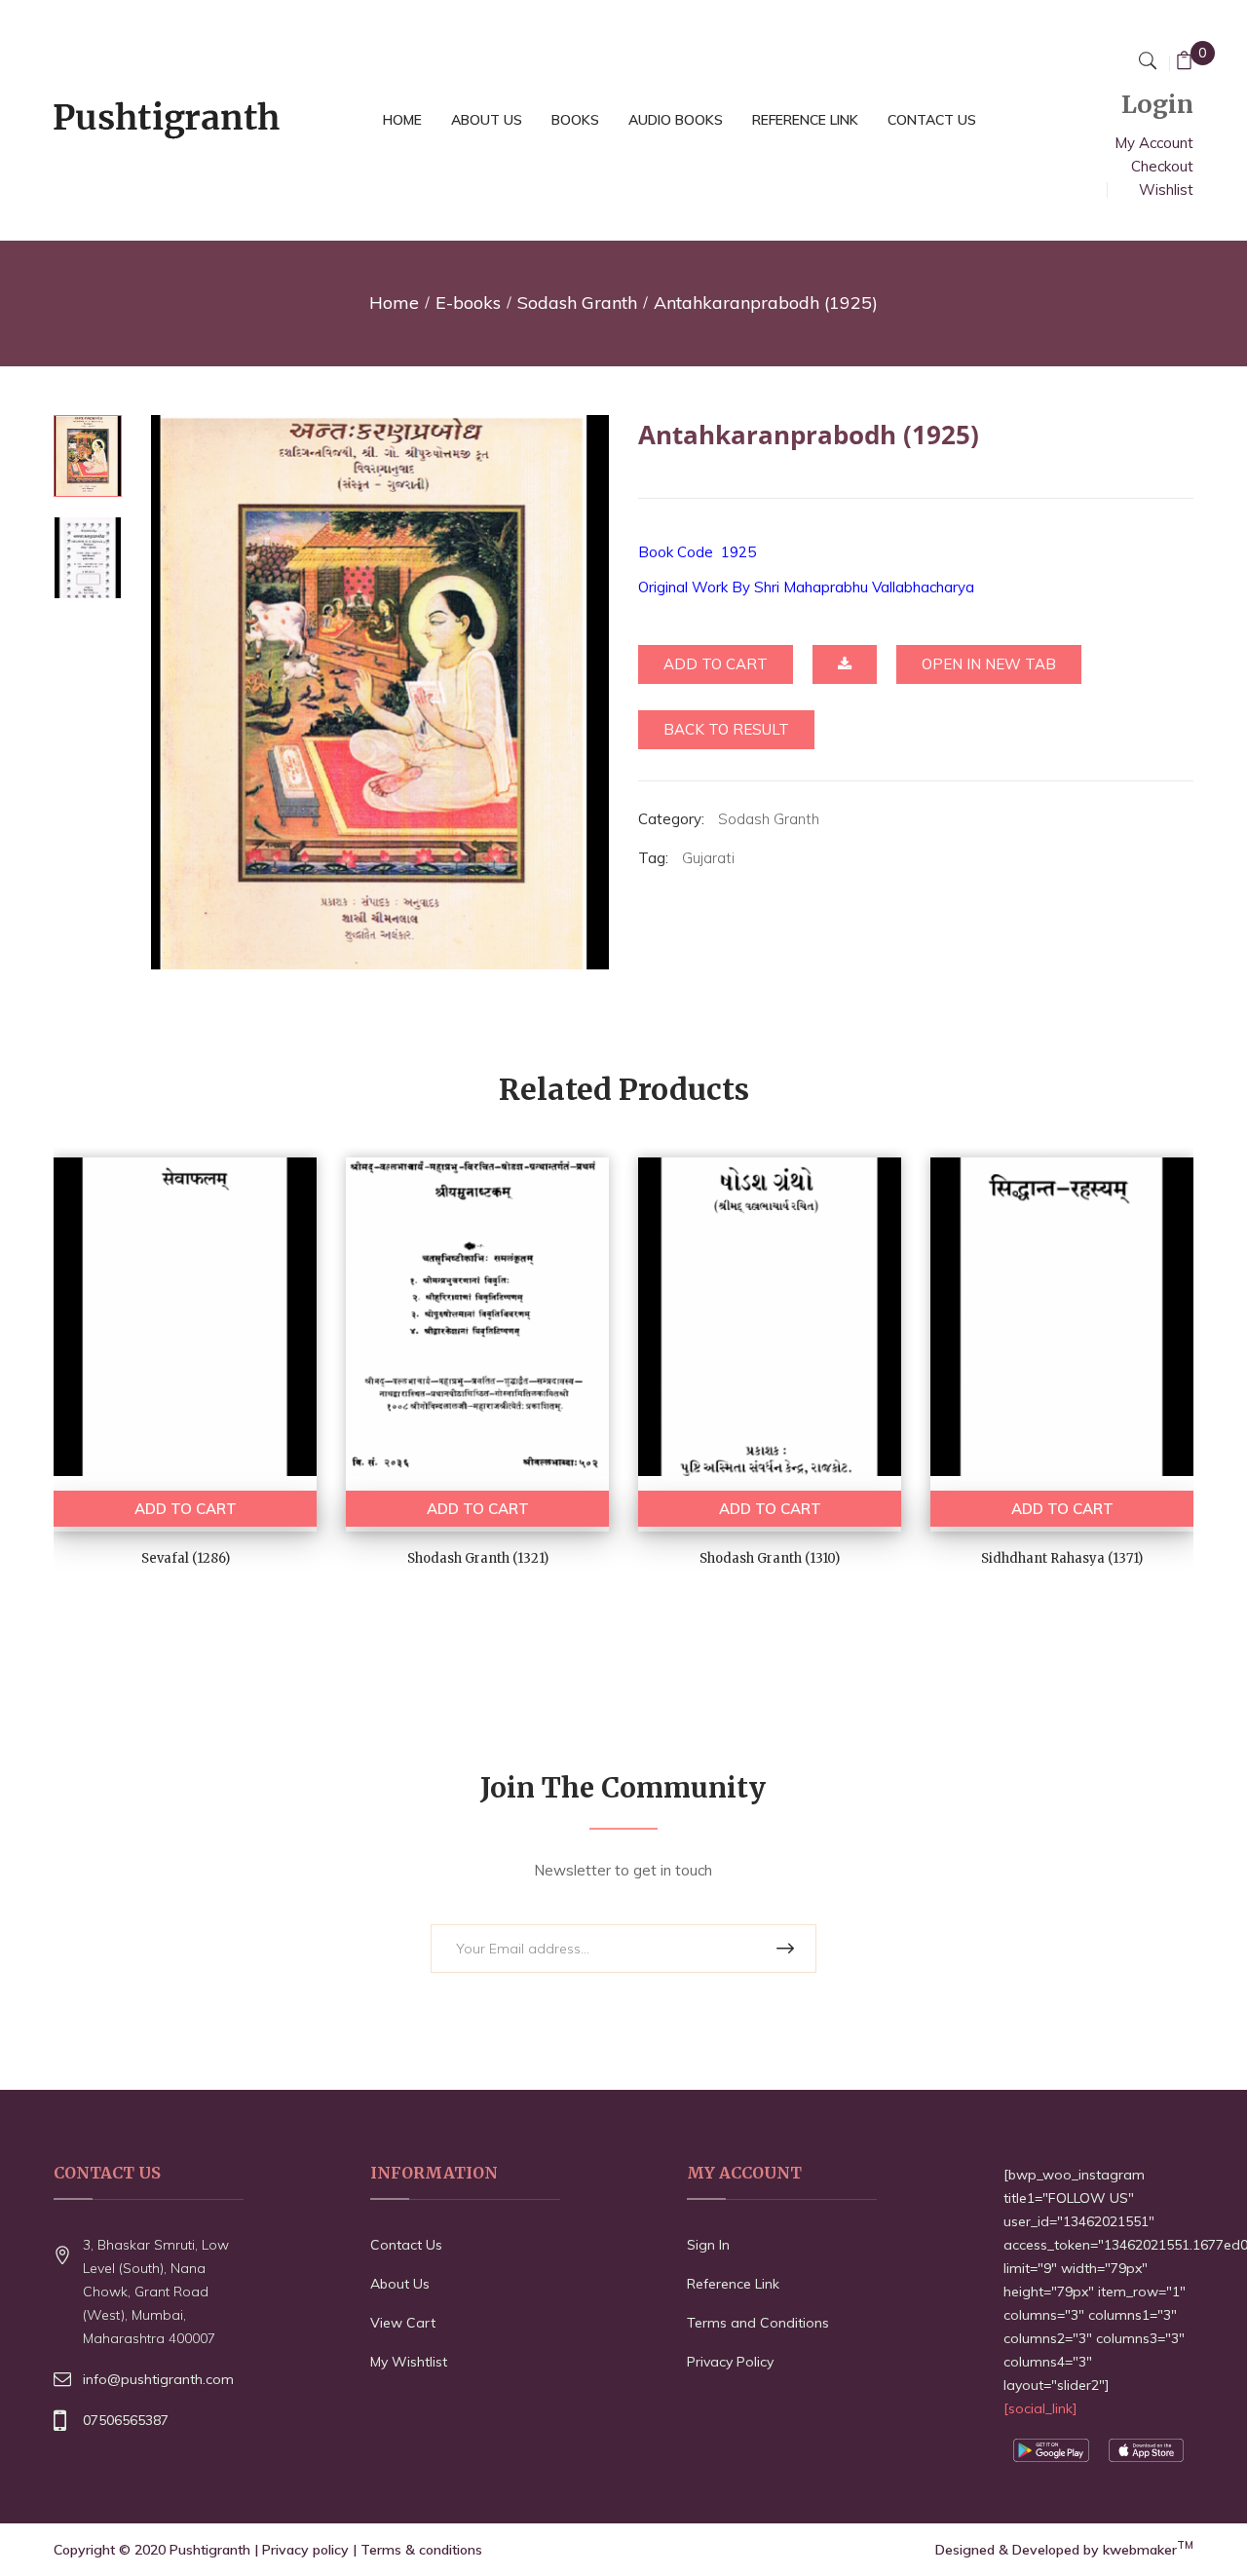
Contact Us (406, 2245)
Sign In (708, 2245)
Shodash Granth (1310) (770, 1558)
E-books (468, 303)
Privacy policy (305, 2550)
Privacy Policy (730, 2362)
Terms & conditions (421, 2550)
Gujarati (708, 858)
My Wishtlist (409, 2362)
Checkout (1162, 166)
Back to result (726, 729)
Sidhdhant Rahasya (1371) (1062, 1558)
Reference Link (733, 2284)
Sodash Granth (577, 303)
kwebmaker (1148, 2550)
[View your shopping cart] (1184, 63)
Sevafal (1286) (186, 1558)
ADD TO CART (186, 1509)
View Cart (403, 2323)
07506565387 (126, 2420)
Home (394, 303)
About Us (400, 2284)
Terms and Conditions (758, 2323)
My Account (1154, 143)
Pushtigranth (210, 2550)
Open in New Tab (989, 664)
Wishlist (1166, 189)
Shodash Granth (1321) (478, 1558)
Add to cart (716, 664)
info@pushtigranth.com (158, 2379)
